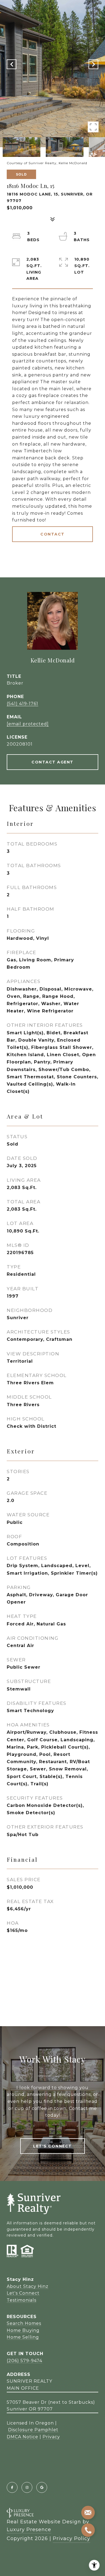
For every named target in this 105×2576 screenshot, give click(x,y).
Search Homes (24, 2323)
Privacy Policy (71, 2538)
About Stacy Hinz (28, 2286)
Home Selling (23, 2337)
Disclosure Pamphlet (33, 2430)
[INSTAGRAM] (27, 2487)
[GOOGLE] (42, 2487)
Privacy (51, 2437)
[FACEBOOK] (12, 2487)
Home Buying (23, 2330)
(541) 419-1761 (22, 704)
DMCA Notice (22, 2437)
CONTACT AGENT (52, 762)
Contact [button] (52, 534)
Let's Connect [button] (52, 2146)
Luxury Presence (29, 2530)
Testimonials (22, 2300)
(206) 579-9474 (24, 2361)
